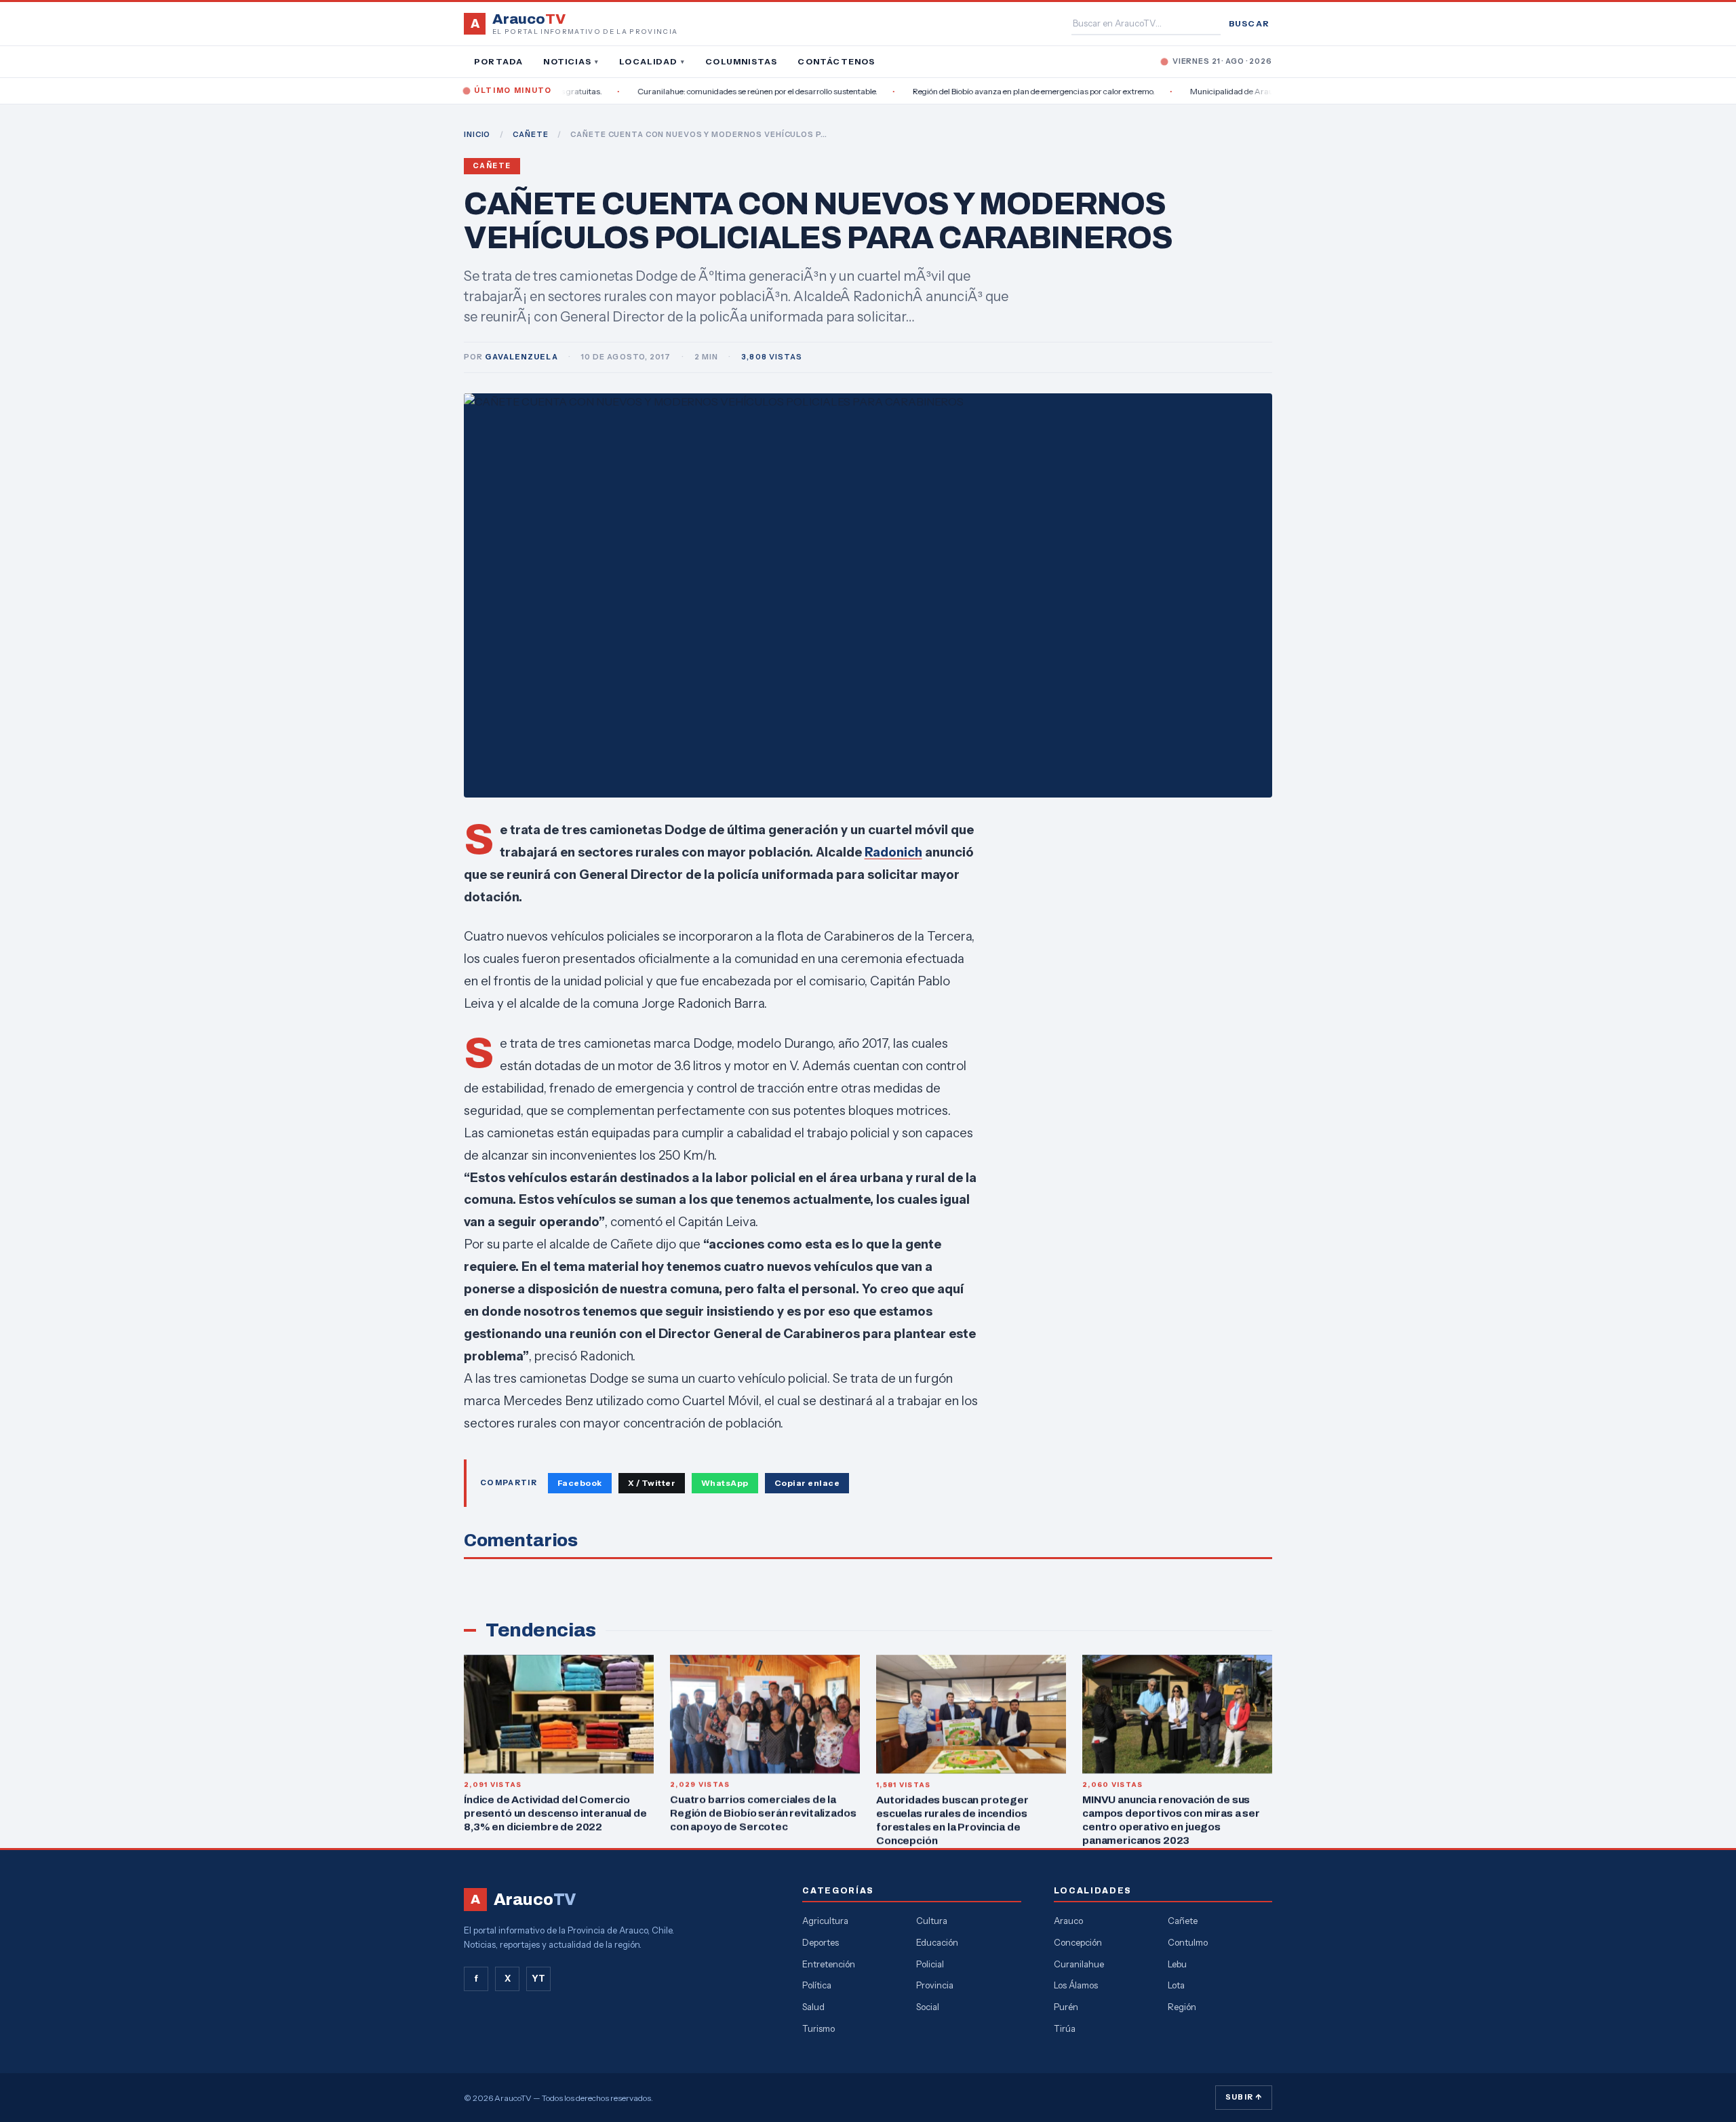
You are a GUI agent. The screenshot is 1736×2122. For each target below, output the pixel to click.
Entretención (829, 1964)
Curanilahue (1079, 1964)
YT (538, 1978)
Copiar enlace (807, 1483)
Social (928, 2007)
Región (1182, 2007)
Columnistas (741, 61)
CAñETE (530, 134)
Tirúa (1065, 2028)
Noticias (571, 61)
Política (817, 1985)
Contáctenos (836, 61)
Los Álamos (1076, 1985)
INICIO (477, 134)
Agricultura (825, 1921)
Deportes (821, 1942)
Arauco (1068, 1921)
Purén (1066, 2007)
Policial (930, 1964)
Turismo (818, 2028)
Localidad (652, 61)
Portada (498, 61)
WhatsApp (725, 1483)
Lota (1176, 1985)
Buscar (1249, 23)
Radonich (893, 852)
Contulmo (1188, 1942)
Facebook (580, 1483)
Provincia (935, 1985)
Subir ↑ (1244, 2097)
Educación (937, 1942)
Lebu (1177, 1964)
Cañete (492, 166)
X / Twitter (652, 1483)
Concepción (1078, 1942)
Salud (813, 2007)
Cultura (932, 1921)
